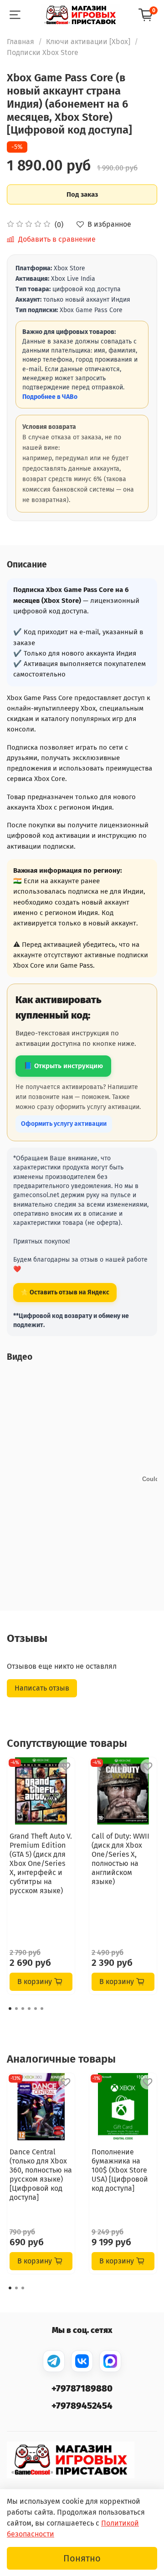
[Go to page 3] (23, 2009)
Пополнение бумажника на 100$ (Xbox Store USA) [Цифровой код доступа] (120, 2170)
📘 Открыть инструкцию (63, 1066)
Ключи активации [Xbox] (88, 42)
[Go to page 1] (10, 2009)
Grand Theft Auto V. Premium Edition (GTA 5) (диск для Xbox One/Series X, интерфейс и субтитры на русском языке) (41, 1863)
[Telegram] (54, 2361)
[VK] (82, 2361)
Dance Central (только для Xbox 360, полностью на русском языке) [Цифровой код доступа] (41, 2175)
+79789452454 (82, 2406)
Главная (20, 42)
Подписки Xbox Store (43, 52)
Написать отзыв (42, 1688)
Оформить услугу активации (64, 1124)
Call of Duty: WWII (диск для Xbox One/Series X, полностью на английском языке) (120, 1859)
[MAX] (110, 2361)
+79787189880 (82, 2388)
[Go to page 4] (29, 2009)
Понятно (82, 2558)
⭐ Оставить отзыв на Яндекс (65, 1292)
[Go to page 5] (36, 2009)
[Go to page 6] (42, 2009)
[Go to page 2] (16, 2009)
